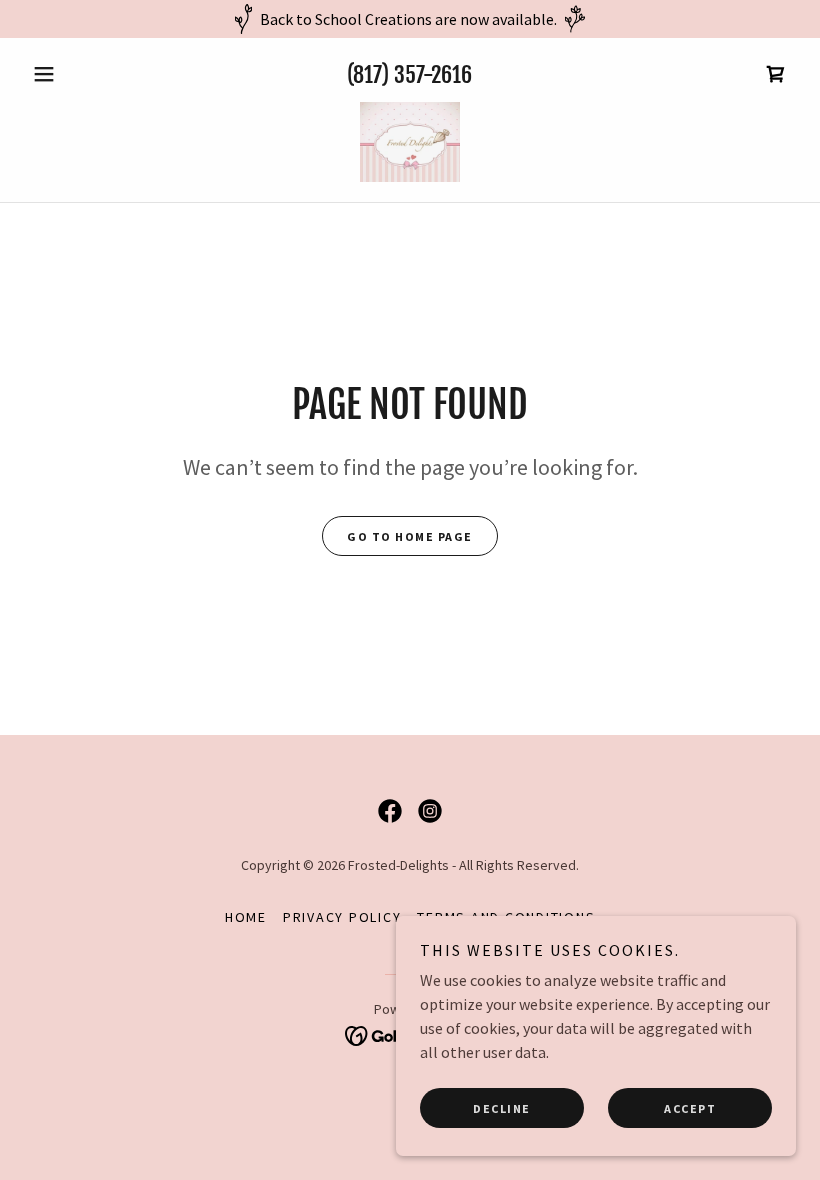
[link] (776, 74)
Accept (690, 1108)
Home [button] (246, 917)
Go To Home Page (410, 536)
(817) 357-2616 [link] (409, 74)
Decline (502, 1108)
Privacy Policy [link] (342, 917)
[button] (82, 74)
